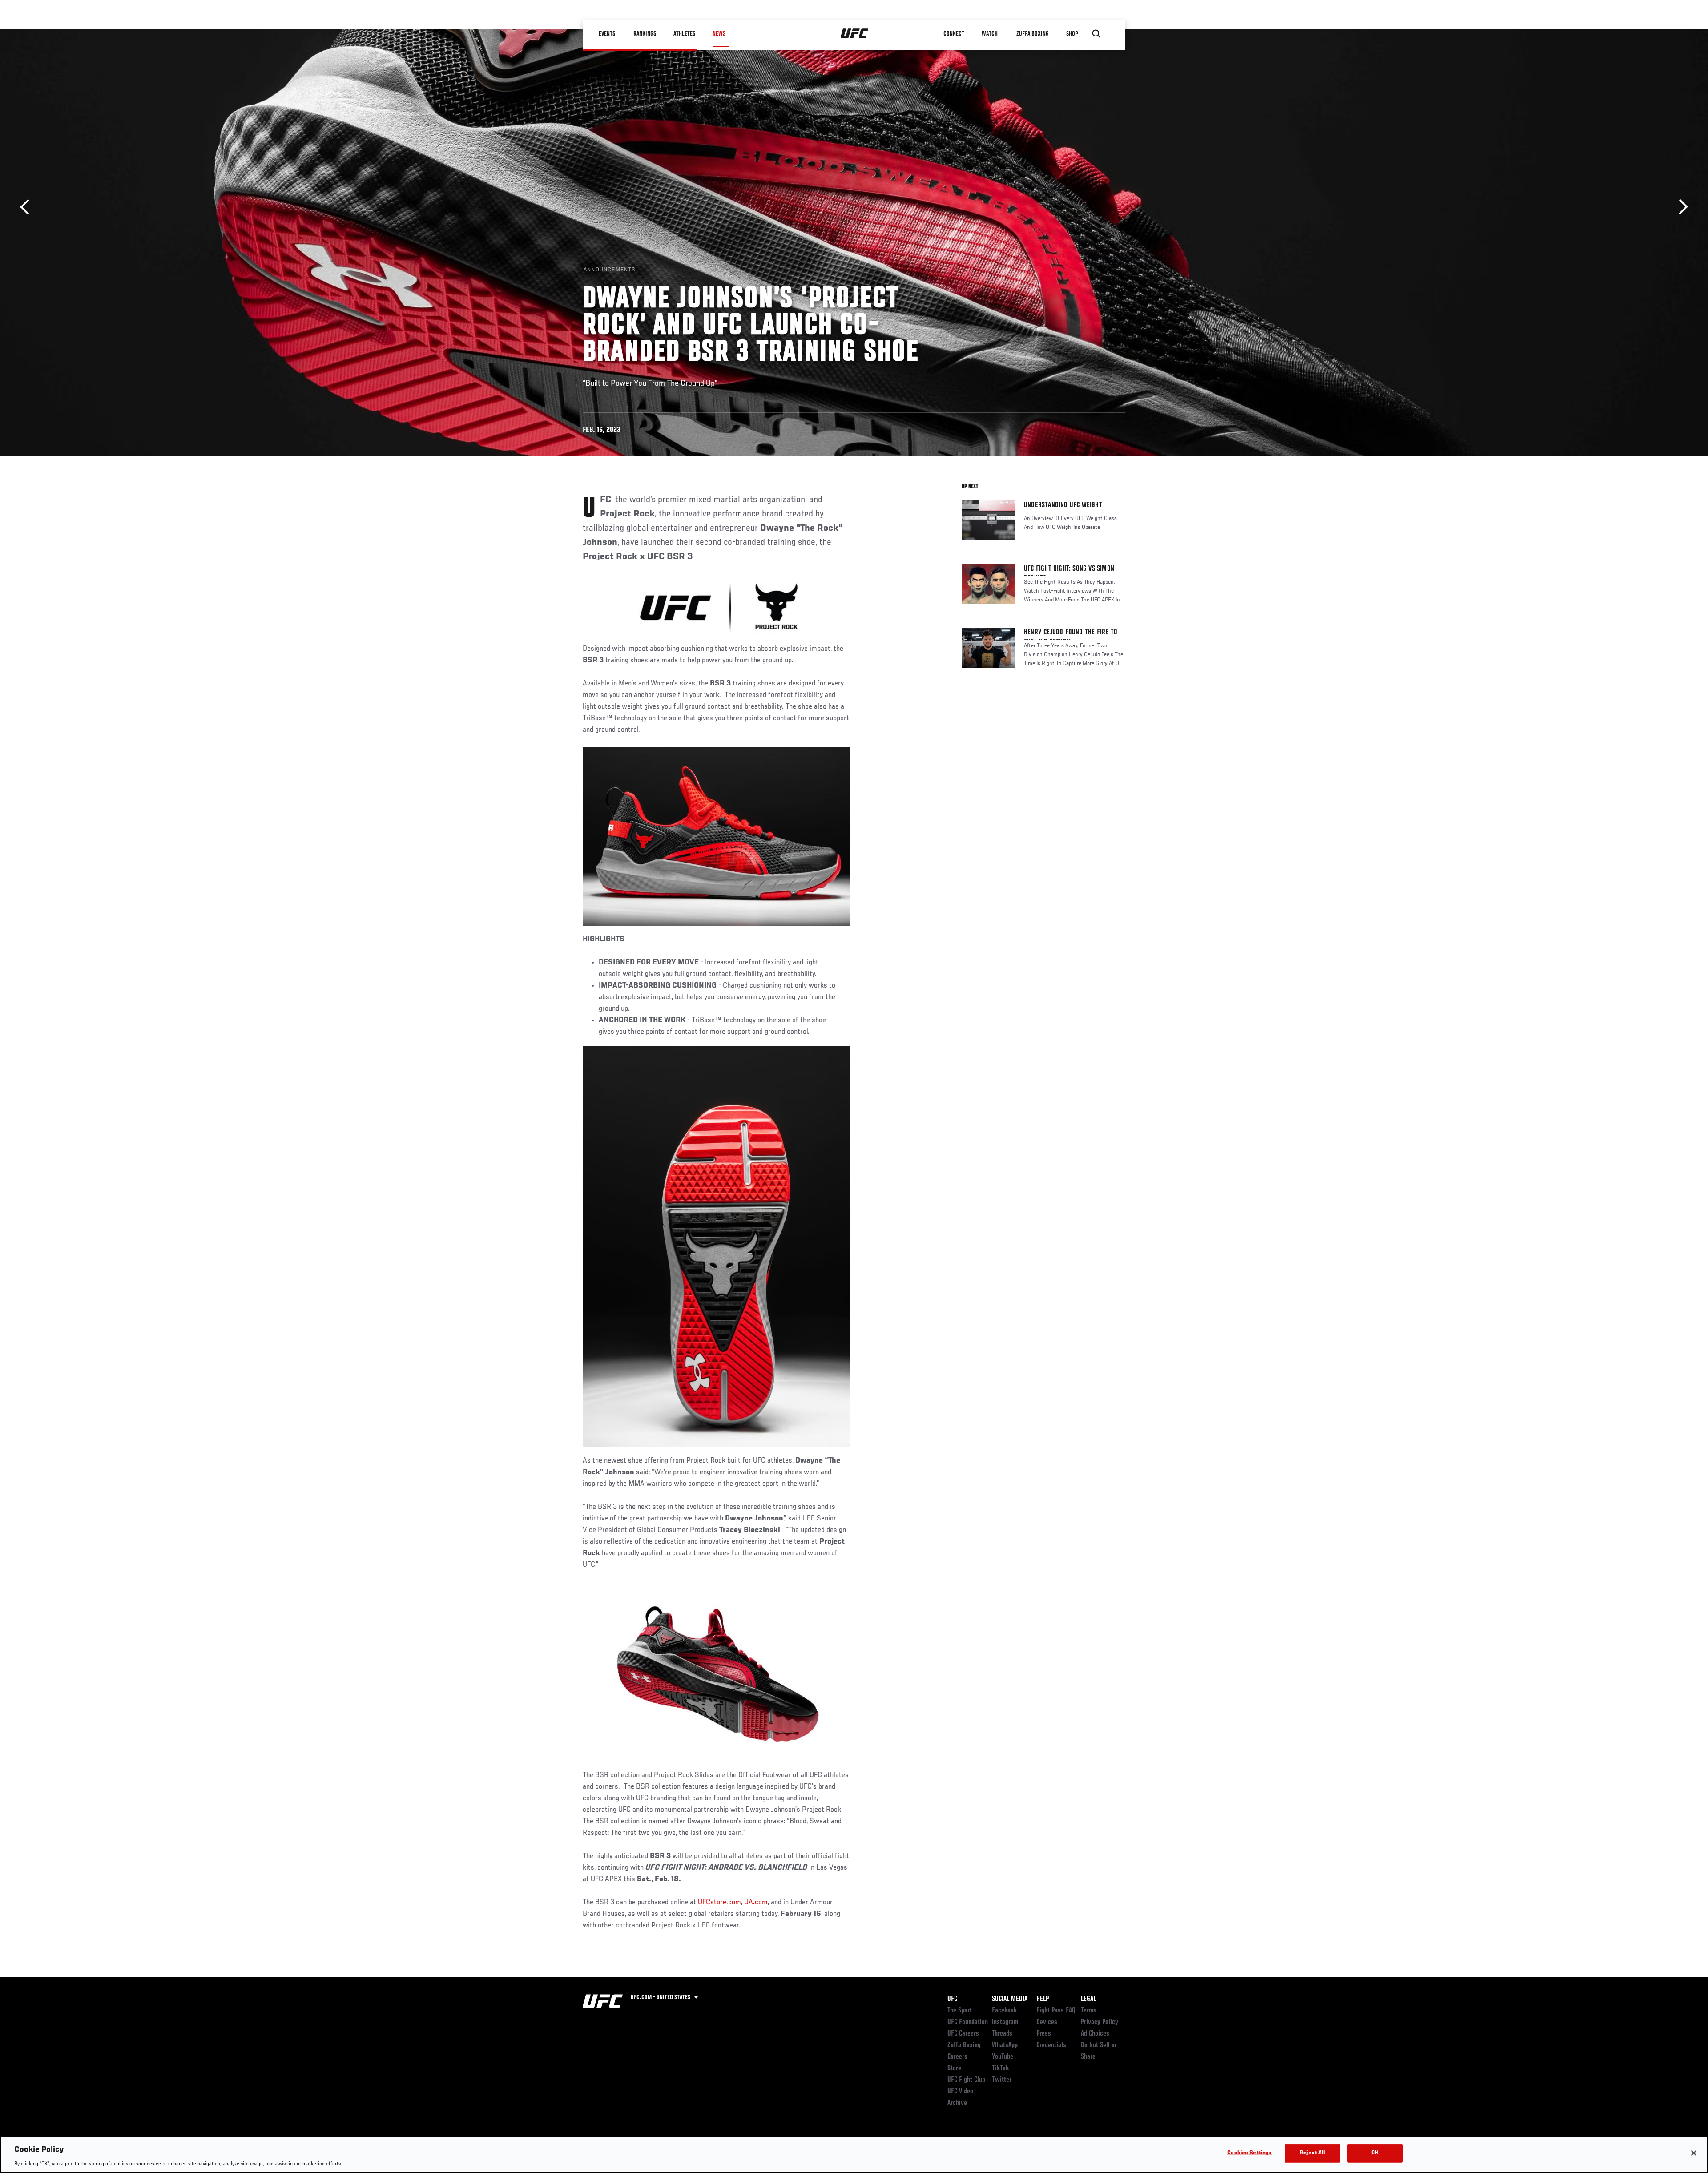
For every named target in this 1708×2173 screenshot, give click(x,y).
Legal (1088, 1999)
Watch (990, 34)
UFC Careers (963, 2034)
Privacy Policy (1100, 2022)
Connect (954, 34)
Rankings (645, 34)
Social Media (1010, 1999)
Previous (28, 207)
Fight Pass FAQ (1056, 2011)
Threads (1002, 2034)
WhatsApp (1005, 2045)
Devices (1047, 2022)
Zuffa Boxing (1033, 34)
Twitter (1002, 2080)
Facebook (1005, 2011)
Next (1680, 207)
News (719, 34)
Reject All (1312, 2153)
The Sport (960, 2011)
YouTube (1003, 2057)
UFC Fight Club (966, 2080)
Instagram (1005, 2022)
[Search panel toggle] (1096, 34)
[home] (855, 34)
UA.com (756, 1903)
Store (954, 2068)
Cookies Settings (1249, 2153)
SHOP (1072, 34)
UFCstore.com (719, 1903)
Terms (1089, 2011)
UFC (952, 1999)
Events (607, 34)
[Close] (1694, 2153)
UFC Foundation (968, 2022)
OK (1375, 2153)
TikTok (1001, 2068)
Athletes (684, 34)
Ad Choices (1095, 2034)
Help (1043, 1999)
